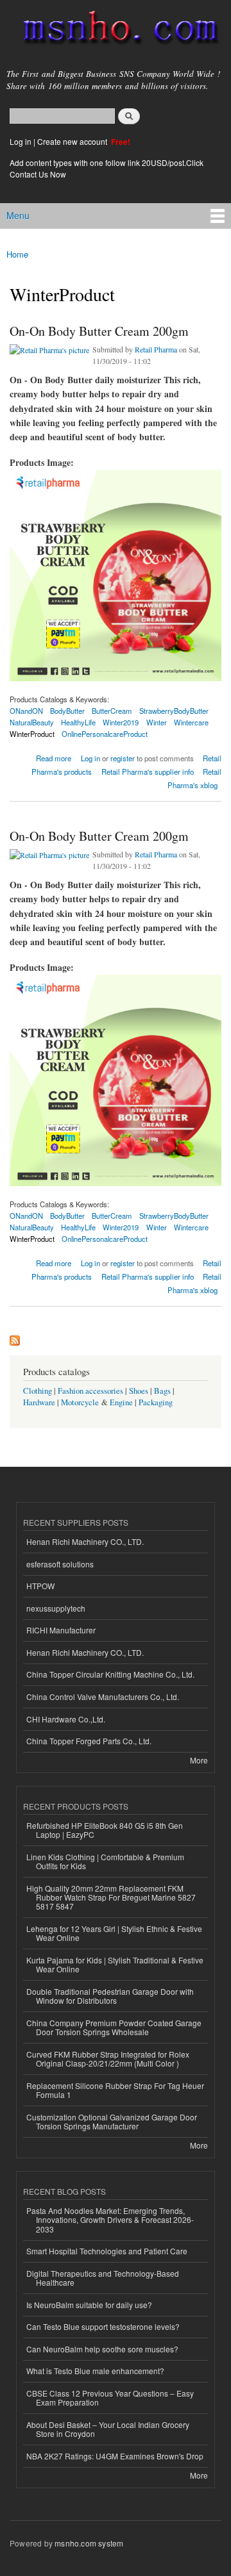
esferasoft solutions (60, 1564)
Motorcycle (80, 1402)
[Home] (116, 30)
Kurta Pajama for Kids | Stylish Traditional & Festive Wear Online (115, 1964)
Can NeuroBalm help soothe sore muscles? (102, 2349)
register (123, 758)
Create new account (73, 141)
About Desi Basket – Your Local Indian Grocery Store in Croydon (108, 2429)
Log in (21, 141)
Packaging (156, 1402)
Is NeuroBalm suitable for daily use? (89, 2305)
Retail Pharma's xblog (194, 778)
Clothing (38, 1391)
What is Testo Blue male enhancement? (95, 2371)
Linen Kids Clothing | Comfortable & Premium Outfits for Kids (105, 1861)
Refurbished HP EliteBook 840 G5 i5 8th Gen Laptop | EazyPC (105, 1830)
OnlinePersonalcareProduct (105, 734)
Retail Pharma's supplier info (148, 772)
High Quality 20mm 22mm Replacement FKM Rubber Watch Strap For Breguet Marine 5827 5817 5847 (111, 1897)
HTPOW (40, 1586)
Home (17, 254)
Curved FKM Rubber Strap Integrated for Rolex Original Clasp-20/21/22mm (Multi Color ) (108, 2059)
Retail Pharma (156, 349)
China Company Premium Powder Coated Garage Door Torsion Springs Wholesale (114, 2027)
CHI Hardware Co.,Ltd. (66, 1719)
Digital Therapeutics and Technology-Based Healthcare (103, 2278)
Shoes (139, 1391)
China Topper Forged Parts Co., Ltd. (89, 1741)
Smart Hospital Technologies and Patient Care (107, 2251)
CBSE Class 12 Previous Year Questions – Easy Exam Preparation (110, 2398)
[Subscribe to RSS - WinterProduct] (15, 1337)
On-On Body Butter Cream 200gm (99, 331)
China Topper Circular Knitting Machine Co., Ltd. (110, 1674)
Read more (54, 757)
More (199, 1760)
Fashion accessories (90, 1391)
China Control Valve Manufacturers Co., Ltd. (103, 1697)
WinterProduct (32, 734)
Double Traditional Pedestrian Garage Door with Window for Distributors (110, 1996)
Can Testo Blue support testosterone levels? (103, 2326)
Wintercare (191, 722)
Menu (18, 215)
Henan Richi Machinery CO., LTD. (85, 1541)
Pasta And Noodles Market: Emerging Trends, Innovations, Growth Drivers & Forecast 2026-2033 (110, 2220)
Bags (162, 1391)
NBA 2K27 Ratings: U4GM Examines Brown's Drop (115, 2456)
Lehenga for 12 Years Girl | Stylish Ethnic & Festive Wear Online (114, 1933)
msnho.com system (89, 2543)
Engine (121, 1402)
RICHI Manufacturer (61, 1630)
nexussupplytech (56, 1608)
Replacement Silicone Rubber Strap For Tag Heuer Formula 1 (115, 2090)
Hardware (39, 1402)
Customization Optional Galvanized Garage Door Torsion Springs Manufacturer (112, 2121)
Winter (157, 722)
